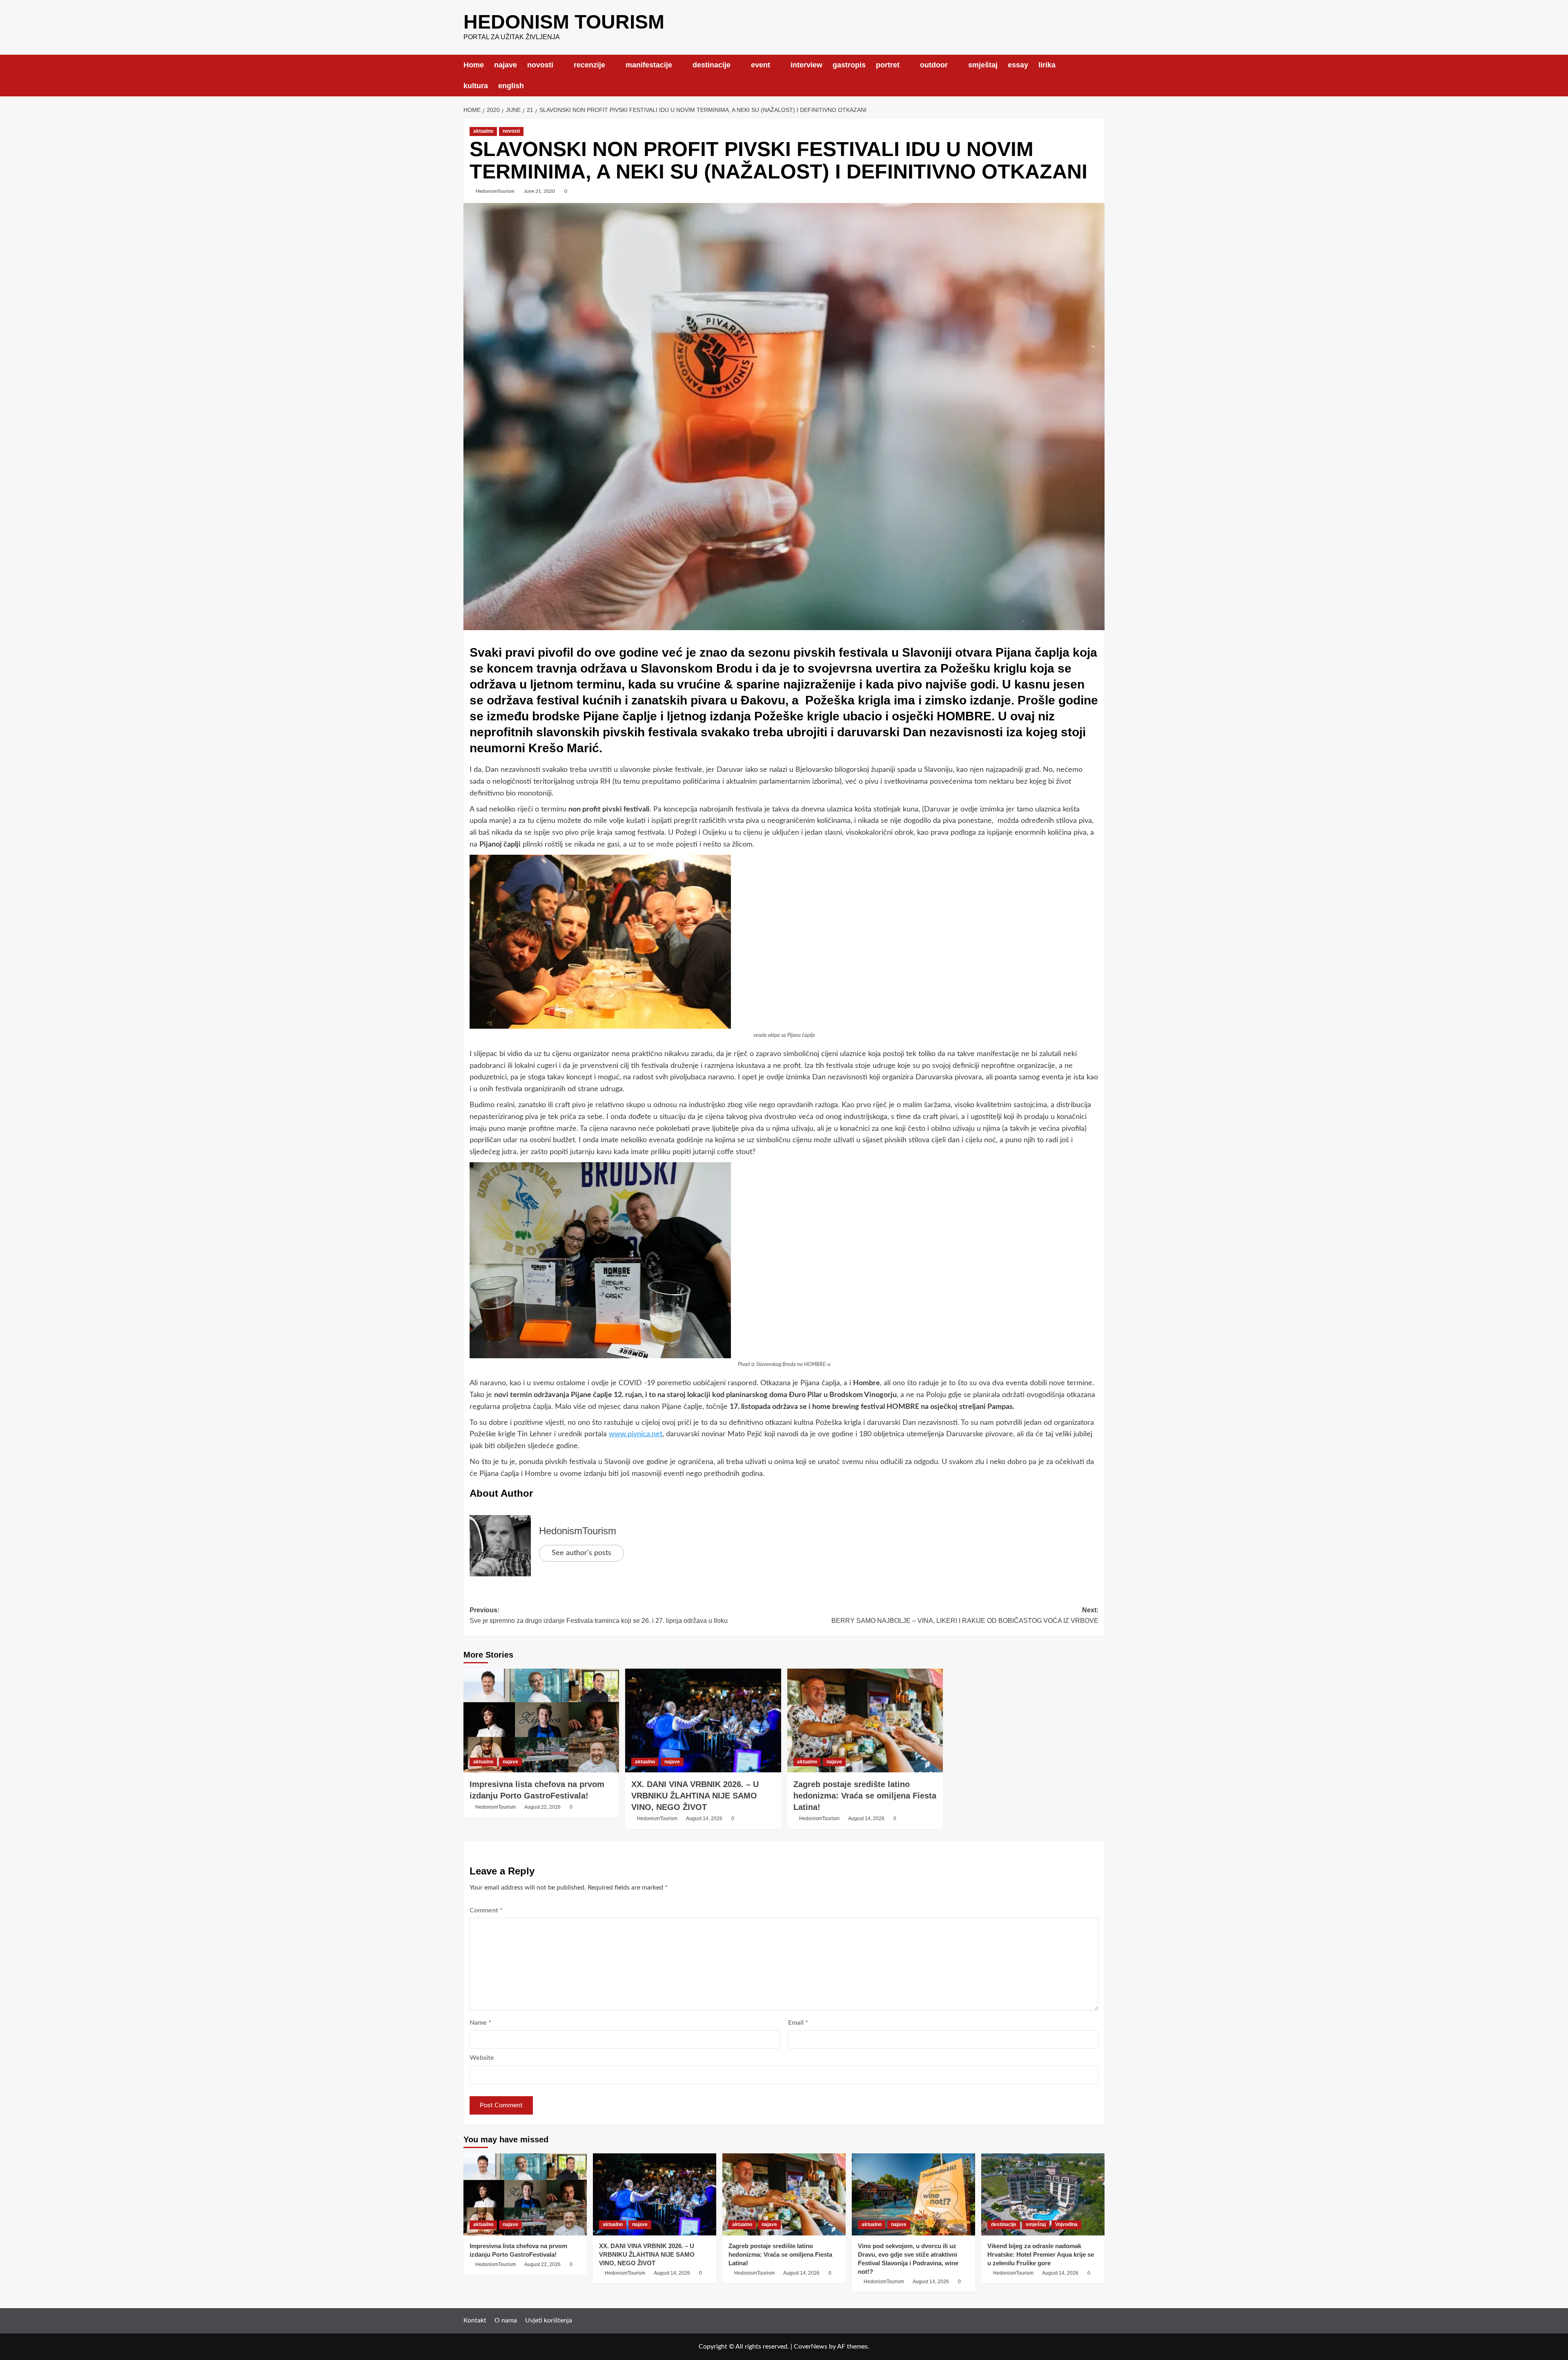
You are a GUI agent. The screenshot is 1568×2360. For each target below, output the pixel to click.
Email (798, 2023)
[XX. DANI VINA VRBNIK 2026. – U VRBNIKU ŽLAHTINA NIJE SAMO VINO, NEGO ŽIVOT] (703, 1720)
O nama (506, 2320)
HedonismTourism (495, 191)
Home (474, 65)
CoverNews (811, 2347)
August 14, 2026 (704, 1818)
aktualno (483, 131)
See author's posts (581, 1553)
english (511, 86)
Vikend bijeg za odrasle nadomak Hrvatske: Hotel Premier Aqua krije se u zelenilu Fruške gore (1041, 2254)
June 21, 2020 (539, 191)
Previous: (599, 1615)
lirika (1047, 65)
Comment (486, 1910)
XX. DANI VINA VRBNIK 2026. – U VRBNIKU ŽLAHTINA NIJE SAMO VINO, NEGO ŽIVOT (695, 1796)
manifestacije (649, 65)
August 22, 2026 (542, 1807)
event (761, 65)
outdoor (934, 65)
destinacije (712, 65)
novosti (540, 65)
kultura (476, 86)
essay (1018, 65)
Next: (965, 1615)
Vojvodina (1066, 2224)
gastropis (849, 65)
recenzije (589, 65)
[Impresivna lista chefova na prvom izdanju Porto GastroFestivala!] (541, 1720)
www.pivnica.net (636, 1434)
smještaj (983, 65)
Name (480, 2023)
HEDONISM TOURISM (564, 22)
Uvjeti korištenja (549, 2320)
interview (806, 65)
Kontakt (475, 2320)
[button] (1099, 75)
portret (888, 65)
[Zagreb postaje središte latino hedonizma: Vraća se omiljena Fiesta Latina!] (865, 1720)
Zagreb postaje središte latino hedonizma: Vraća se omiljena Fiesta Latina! (865, 1796)
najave (506, 65)
